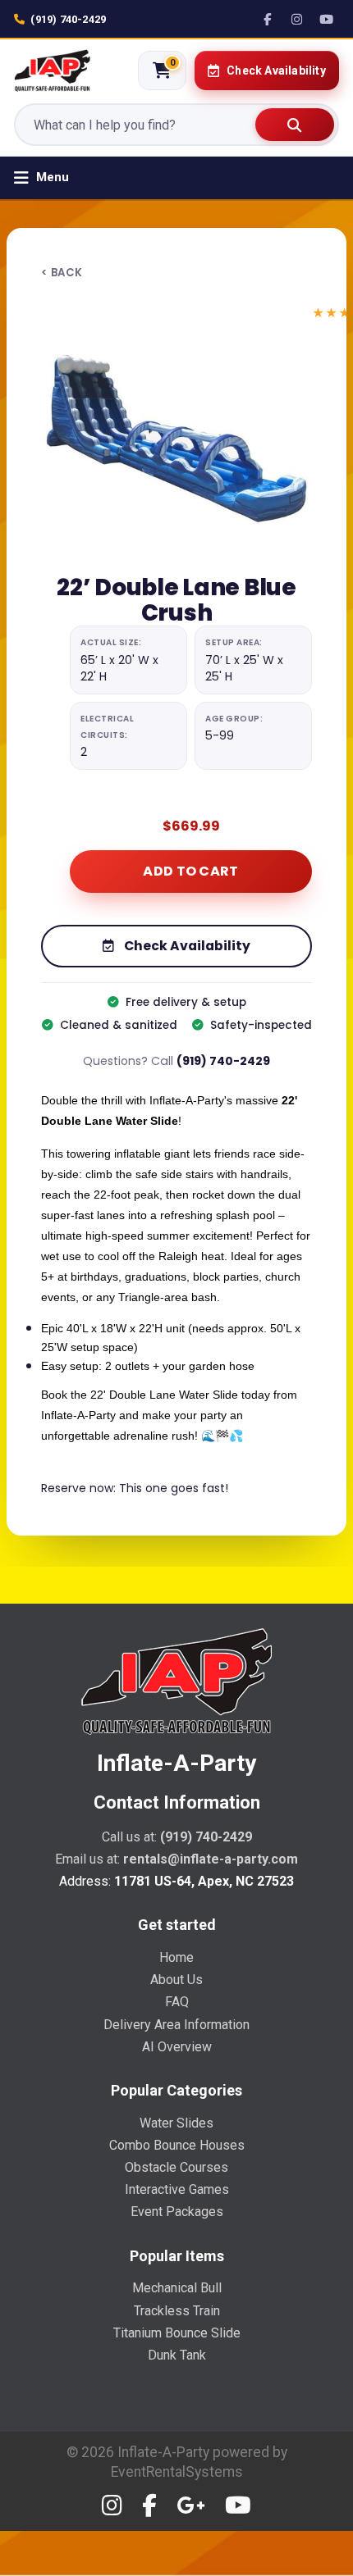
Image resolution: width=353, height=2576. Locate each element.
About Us (176, 1980)
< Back (62, 273)
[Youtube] (238, 2506)
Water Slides (176, 2123)
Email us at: (176, 1859)
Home (176, 1957)
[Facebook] (268, 19)
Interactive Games (177, 2189)
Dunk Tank (177, 2355)
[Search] (295, 125)
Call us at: (177, 1837)
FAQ (177, 2002)
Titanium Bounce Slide (177, 2333)
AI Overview (177, 2047)
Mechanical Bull (177, 2288)
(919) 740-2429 (68, 19)
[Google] (191, 2506)
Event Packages (177, 2212)
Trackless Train (177, 2311)
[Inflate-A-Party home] (52, 71)
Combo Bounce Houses (177, 2145)
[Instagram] (297, 19)
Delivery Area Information (176, 2025)
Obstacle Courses (176, 2167)
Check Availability (186, 946)
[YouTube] (327, 19)
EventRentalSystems (177, 2472)
